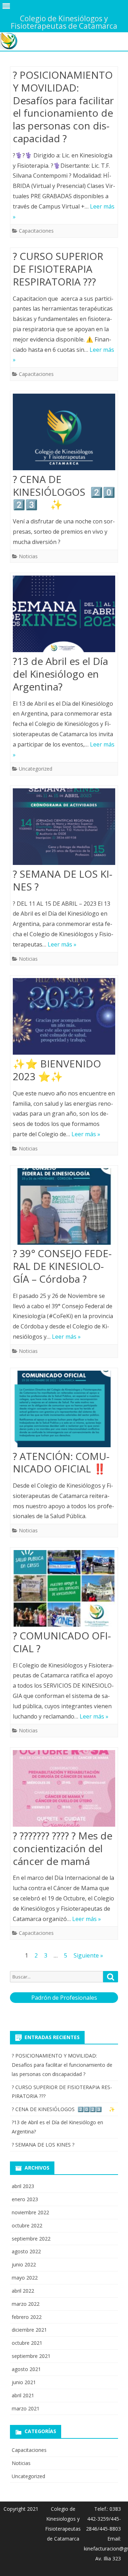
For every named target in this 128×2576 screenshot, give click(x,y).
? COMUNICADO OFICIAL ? (62, 1642)
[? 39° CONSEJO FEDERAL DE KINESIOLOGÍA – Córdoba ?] (64, 1208)
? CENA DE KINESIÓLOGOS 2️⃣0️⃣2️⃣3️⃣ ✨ (64, 492)
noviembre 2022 (30, 2212)
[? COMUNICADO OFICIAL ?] (64, 1590)
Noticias (28, 556)
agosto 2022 (26, 2251)
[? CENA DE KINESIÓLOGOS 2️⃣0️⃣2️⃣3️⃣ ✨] (64, 434)
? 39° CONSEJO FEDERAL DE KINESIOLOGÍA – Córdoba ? (62, 1266)
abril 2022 (23, 2291)
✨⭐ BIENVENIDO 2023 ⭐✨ (57, 1070)
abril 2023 (23, 2186)
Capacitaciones (36, 231)
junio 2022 (24, 2264)
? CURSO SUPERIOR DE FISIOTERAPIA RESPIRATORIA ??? (58, 269)
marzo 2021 (26, 2408)
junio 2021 (24, 2382)
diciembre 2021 (29, 2330)
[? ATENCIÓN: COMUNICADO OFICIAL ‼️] (64, 1411)
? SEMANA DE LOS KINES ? (63, 880)
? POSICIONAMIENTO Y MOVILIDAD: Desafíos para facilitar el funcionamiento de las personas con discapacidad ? (63, 107)
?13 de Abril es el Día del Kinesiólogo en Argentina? (60, 674)
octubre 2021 (27, 2343)
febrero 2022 (27, 2317)
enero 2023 (25, 2199)
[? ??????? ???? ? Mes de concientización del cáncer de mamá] (64, 1790)
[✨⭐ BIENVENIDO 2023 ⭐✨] (64, 1018)
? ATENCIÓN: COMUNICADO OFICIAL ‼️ (61, 1462)
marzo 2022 (26, 2304)
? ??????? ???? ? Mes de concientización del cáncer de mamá (63, 1848)
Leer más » (62, 944)
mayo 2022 (25, 2278)
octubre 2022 (27, 2225)
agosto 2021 (26, 2369)
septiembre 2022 (31, 2239)
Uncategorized (36, 769)
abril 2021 (23, 2395)
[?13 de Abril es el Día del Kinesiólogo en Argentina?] (64, 615)
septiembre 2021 (31, 2356)
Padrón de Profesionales (64, 1998)
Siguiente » (88, 1955)
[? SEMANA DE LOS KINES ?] (64, 828)
